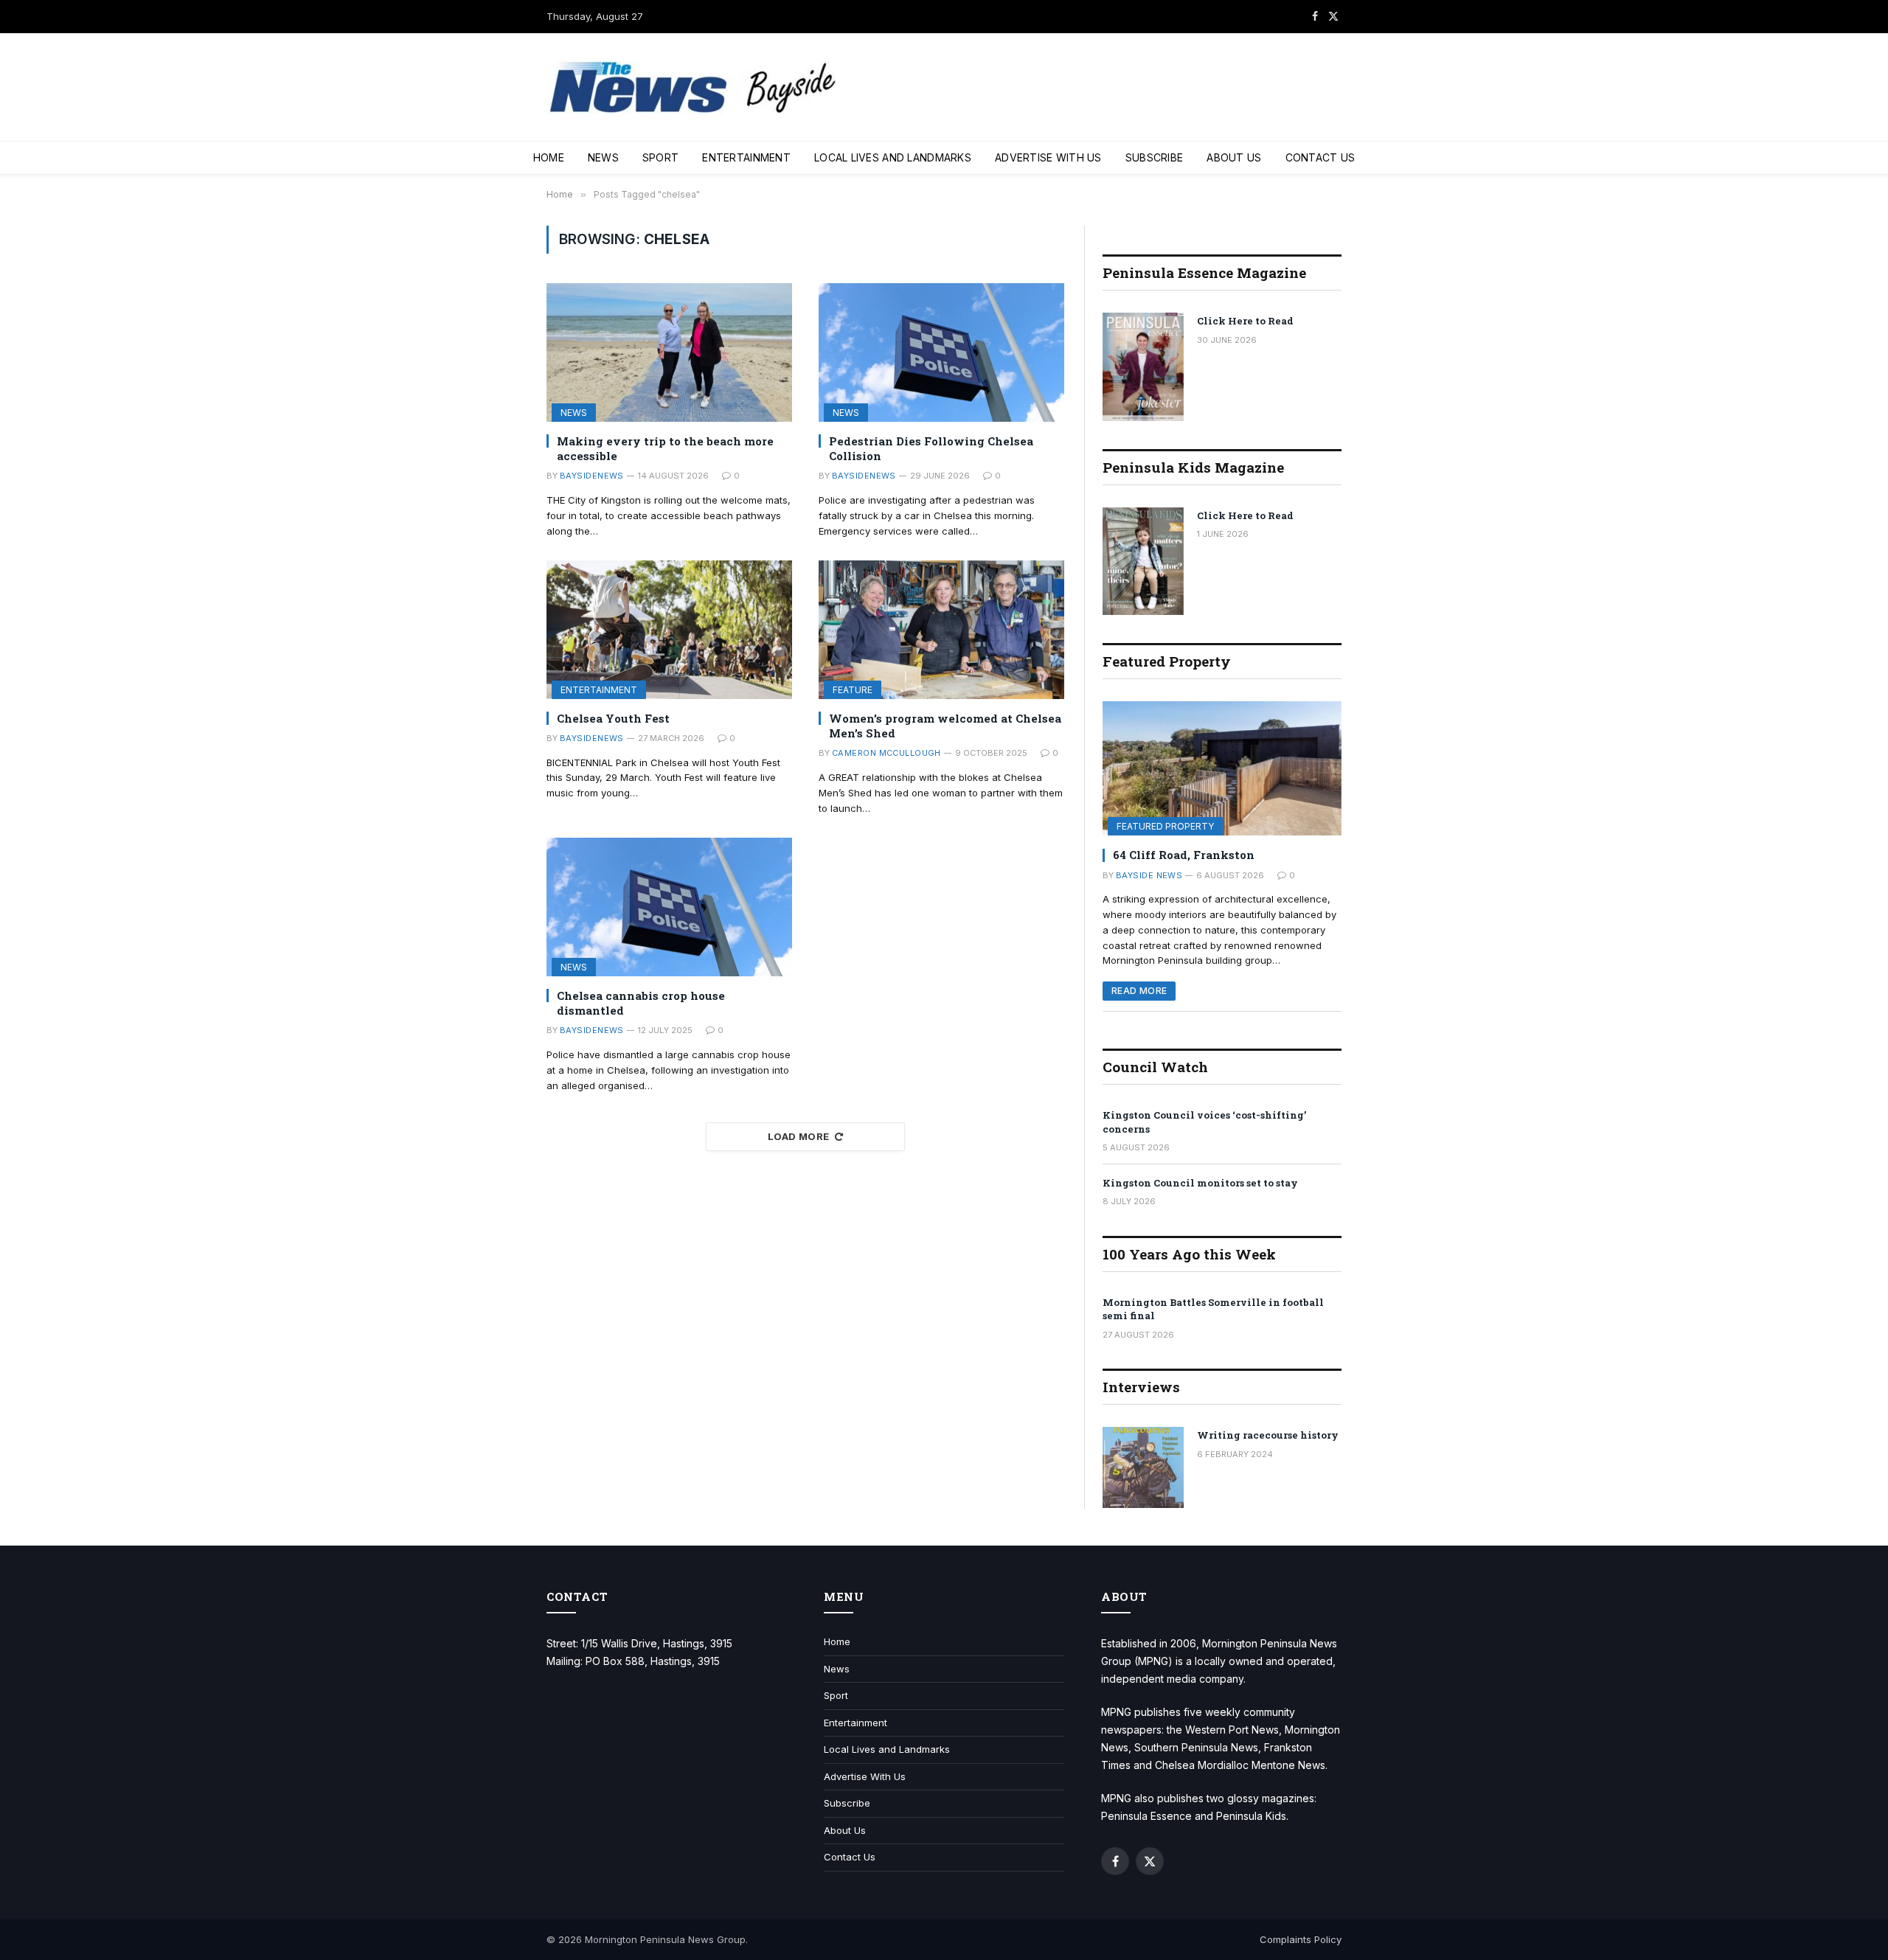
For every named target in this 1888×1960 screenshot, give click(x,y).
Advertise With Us (1048, 157)
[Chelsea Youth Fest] (669, 629)
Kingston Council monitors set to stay (1200, 1183)
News (603, 157)
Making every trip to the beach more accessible (665, 448)
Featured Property (1165, 826)
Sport (660, 157)
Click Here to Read (1245, 321)
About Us (1234, 157)
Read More (1139, 991)
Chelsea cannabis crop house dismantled (641, 1003)
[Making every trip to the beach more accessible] (669, 352)
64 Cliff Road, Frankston (1184, 855)
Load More (799, 1136)
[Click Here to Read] (1143, 367)
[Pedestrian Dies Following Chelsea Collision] (941, 352)
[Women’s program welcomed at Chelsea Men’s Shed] (941, 629)
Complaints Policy (1301, 1939)
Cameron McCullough (886, 753)
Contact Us (1320, 157)
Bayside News (1149, 875)
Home (549, 157)
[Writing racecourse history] (1143, 1467)
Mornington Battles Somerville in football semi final (1213, 1309)
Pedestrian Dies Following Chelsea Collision (931, 448)
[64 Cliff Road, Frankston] (1222, 768)
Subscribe (1155, 157)
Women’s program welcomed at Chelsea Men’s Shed (945, 726)
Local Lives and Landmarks (893, 157)
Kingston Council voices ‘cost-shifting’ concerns (1204, 1122)
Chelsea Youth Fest (613, 718)
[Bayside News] (694, 87)
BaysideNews (592, 476)
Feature (853, 690)
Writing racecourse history (1268, 1435)
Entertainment (746, 157)
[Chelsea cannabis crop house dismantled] (669, 907)
